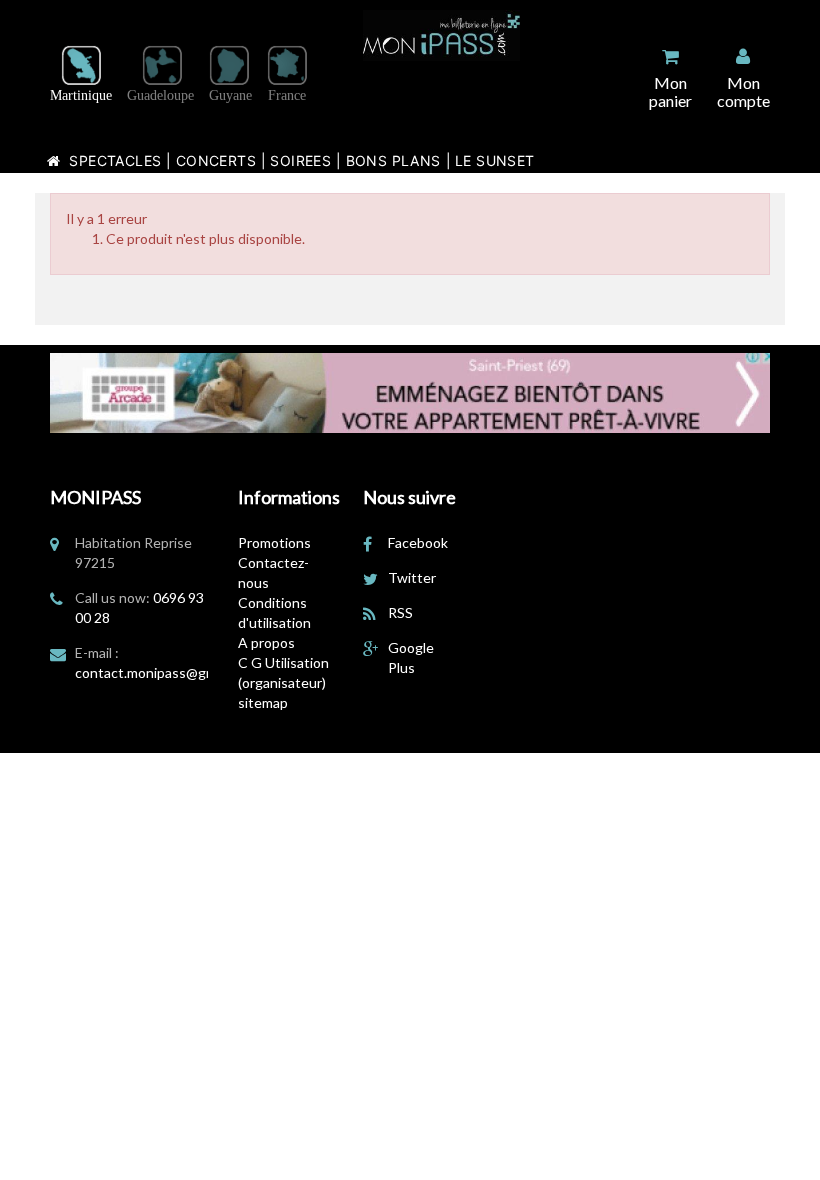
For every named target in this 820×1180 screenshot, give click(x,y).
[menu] (743, 77)
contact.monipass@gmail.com (167, 672)
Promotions (274, 542)
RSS (400, 612)
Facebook (418, 542)
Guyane (230, 95)
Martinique (81, 95)
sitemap (263, 702)
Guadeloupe (160, 95)
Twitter (412, 577)
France (287, 95)
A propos (266, 642)
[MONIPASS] (442, 35)
